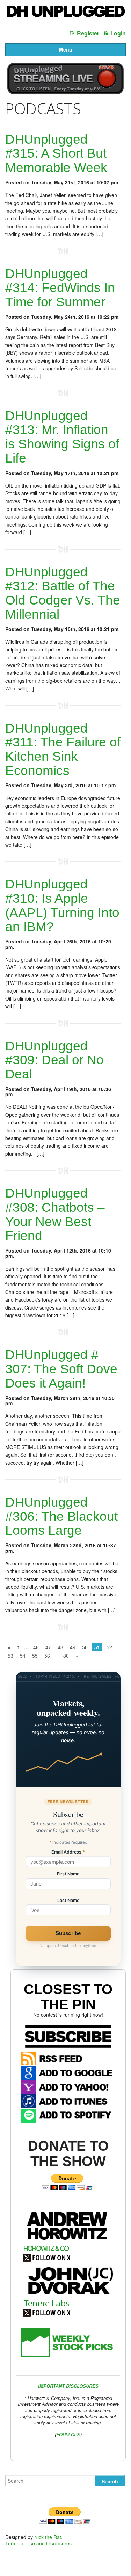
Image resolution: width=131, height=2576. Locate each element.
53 (10, 1656)
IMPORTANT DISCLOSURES (68, 2386)
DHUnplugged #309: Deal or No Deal (54, 1060)
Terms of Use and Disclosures (38, 2543)
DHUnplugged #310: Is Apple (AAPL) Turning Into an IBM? (62, 905)
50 (85, 1647)
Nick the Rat (48, 2537)
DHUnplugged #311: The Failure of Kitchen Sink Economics (63, 749)
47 (48, 1647)
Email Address (68, 1852)
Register (88, 33)
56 (47, 1656)
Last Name (68, 1901)
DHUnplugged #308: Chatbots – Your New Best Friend (55, 1214)
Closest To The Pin (68, 1997)
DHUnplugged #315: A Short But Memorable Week (56, 153)
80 (66, 1656)
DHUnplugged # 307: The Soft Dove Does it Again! (61, 1369)
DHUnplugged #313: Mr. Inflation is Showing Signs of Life (62, 437)
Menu (66, 49)
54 (23, 1656)
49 (73, 1647)
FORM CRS (68, 2435)
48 (60, 1647)
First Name (68, 1874)
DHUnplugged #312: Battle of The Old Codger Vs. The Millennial (63, 593)
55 (35, 1656)
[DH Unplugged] (65, 13)
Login (118, 33)
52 (109, 1647)
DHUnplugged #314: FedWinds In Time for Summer (60, 288)
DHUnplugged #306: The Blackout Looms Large (61, 1516)
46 (36, 1647)
